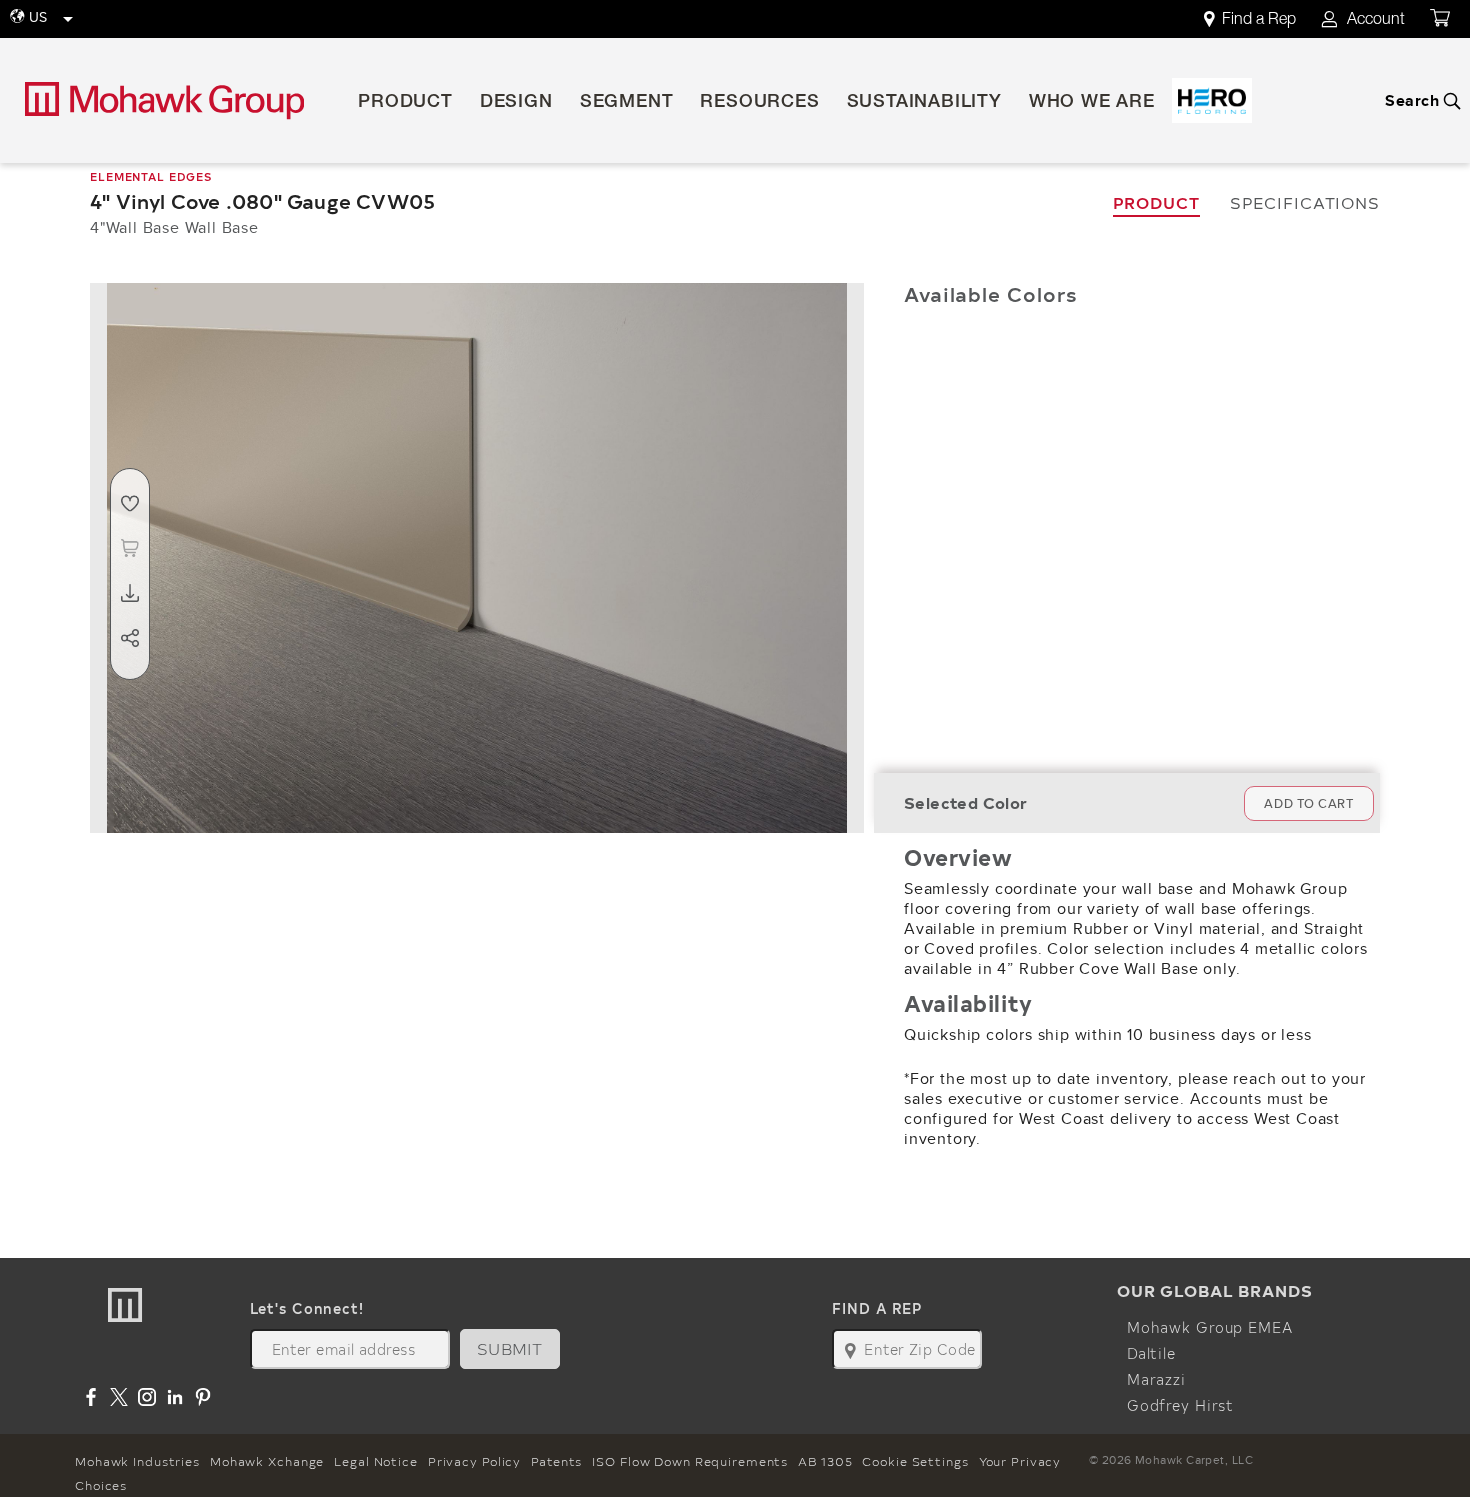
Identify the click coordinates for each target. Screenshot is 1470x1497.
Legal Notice (376, 1461)
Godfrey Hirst (1180, 1405)
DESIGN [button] (516, 103)
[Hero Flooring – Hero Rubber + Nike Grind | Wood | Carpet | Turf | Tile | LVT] (1212, 100)
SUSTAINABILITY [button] (924, 103)
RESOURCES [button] (759, 103)
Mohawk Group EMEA (1210, 1327)
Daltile (1151, 1353)
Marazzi (1156, 1379)
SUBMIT (510, 1348)
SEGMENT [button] (627, 103)
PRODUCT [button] (405, 103)
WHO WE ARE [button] (1092, 103)
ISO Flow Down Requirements (690, 1461)
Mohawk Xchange (267, 1461)
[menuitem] (1261, 19)
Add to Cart (1308, 803)
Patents (556, 1461)
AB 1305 (825, 1461)
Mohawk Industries (137, 1461)
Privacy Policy (474, 1461)
